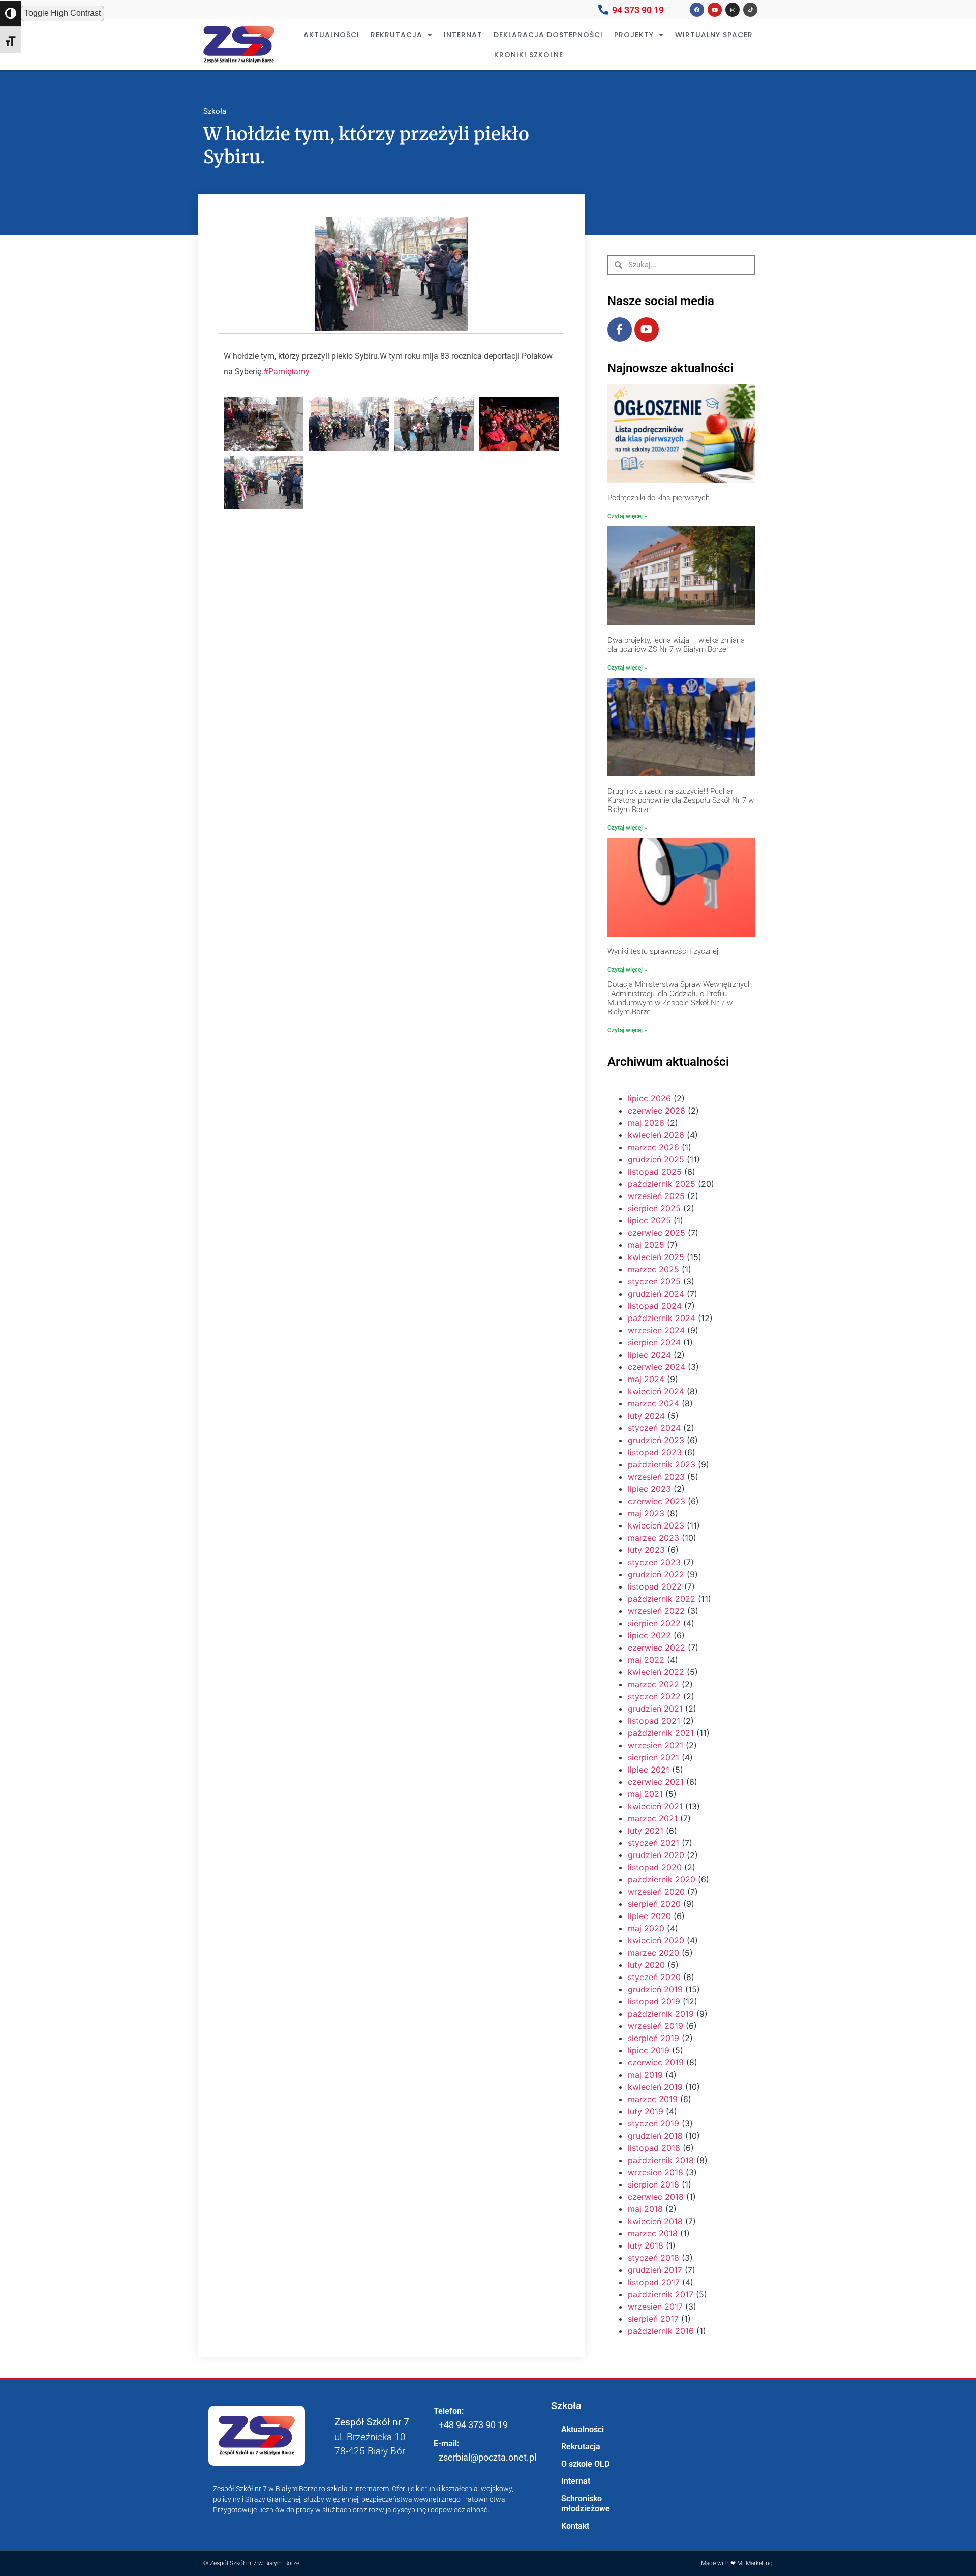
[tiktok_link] (750, 10)
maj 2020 (646, 1928)
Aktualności (331, 35)
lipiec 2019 (649, 2050)
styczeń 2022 (654, 1696)
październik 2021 (661, 1733)
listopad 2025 (655, 1172)
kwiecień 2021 (655, 1806)
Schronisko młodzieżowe (586, 2504)
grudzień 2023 (656, 1440)
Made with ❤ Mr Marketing (737, 2563)
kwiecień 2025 (656, 1257)
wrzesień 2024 (656, 1330)
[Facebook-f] (620, 330)
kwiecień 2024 (656, 1391)
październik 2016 (661, 2331)
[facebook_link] (697, 10)
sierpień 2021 (653, 1757)
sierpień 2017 (653, 2319)
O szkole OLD (585, 2464)
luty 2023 (646, 1550)
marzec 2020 (653, 1953)
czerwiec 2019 (656, 2062)
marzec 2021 (653, 1818)
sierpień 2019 (653, 2038)
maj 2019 (645, 2075)
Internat (463, 35)
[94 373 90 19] (603, 10)
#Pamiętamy (286, 371)
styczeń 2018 (653, 2258)
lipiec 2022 (649, 1635)
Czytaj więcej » (627, 516)
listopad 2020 (655, 1867)
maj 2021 (645, 1794)
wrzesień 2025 (656, 1196)
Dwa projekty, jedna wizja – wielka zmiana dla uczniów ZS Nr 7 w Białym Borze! (676, 645)
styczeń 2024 (654, 1428)
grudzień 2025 (656, 1159)
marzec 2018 (653, 2233)
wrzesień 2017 (655, 2307)
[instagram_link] (733, 10)
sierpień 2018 (653, 2184)
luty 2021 (646, 1831)
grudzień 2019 (655, 1989)
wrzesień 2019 (655, 2026)
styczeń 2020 (654, 1977)
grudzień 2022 (656, 1574)
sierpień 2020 (654, 1904)
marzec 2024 (653, 1403)
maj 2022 (646, 1660)
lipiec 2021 (649, 1770)
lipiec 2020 (649, 1916)
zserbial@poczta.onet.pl (487, 2457)
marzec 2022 (653, 1684)
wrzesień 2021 (655, 1745)
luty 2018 (646, 2245)
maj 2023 (646, 1513)
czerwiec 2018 (656, 2197)
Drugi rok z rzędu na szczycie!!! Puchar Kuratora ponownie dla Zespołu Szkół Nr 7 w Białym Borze (681, 800)
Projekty (634, 35)
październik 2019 (661, 2014)
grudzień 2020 (656, 1855)
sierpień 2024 (654, 1342)
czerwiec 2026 (657, 1111)
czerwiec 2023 (657, 1501)
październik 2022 (662, 1599)
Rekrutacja (396, 35)
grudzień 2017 (655, 2270)
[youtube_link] (715, 10)
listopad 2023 (655, 1452)
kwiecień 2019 (655, 2087)
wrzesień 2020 (656, 1892)
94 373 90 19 (638, 10)
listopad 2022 (655, 1586)
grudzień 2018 (655, 2136)
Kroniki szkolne (529, 55)
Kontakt (575, 2526)
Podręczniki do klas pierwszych (659, 498)
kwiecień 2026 (656, 1135)
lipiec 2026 (649, 1098)
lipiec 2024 (649, 1355)
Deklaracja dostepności (548, 35)
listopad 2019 (654, 2001)
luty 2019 (646, 2111)
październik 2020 (662, 1879)
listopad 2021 (654, 1721)
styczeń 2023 (654, 1562)
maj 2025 (646, 1245)
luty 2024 (646, 1416)
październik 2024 (662, 1318)
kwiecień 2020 (656, 1940)
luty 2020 (646, 1965)
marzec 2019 (653, 2099)
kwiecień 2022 (656, 1672)
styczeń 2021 (653, 1843)
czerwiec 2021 (656, 1782)
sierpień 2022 (654, 1623)
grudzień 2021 (655, 1709)
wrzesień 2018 (655, 2172)
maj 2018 (645, 2209)
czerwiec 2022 (657, 1648)
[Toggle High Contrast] (11, 13)
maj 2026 (646, 1123)
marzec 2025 (653, 1269)
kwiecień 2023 (656, 1525)
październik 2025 (662, 1184)
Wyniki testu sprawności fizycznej (663, 951)
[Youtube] (647, 330)
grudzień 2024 (656, 1294)
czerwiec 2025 (657, 1233)
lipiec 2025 (649, 1220)
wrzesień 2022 (656, 1611)
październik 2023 (662, 1464)
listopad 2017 (654, 2282)
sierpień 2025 (654, 1208)
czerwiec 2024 (657, 1367)
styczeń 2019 (653, 2123)
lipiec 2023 (649, 1489)
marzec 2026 (653, 1147)
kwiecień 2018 (655, 2221)
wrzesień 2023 (656, 1477)
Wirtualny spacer (714, 35)
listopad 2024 (655, 1306)
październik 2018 (661, 2160)
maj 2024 (646, 1379)
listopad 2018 (654, 2148)
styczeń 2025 (654, 1281)
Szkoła (215, 111)
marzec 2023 (653, 1538)
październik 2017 (661, 2294)
